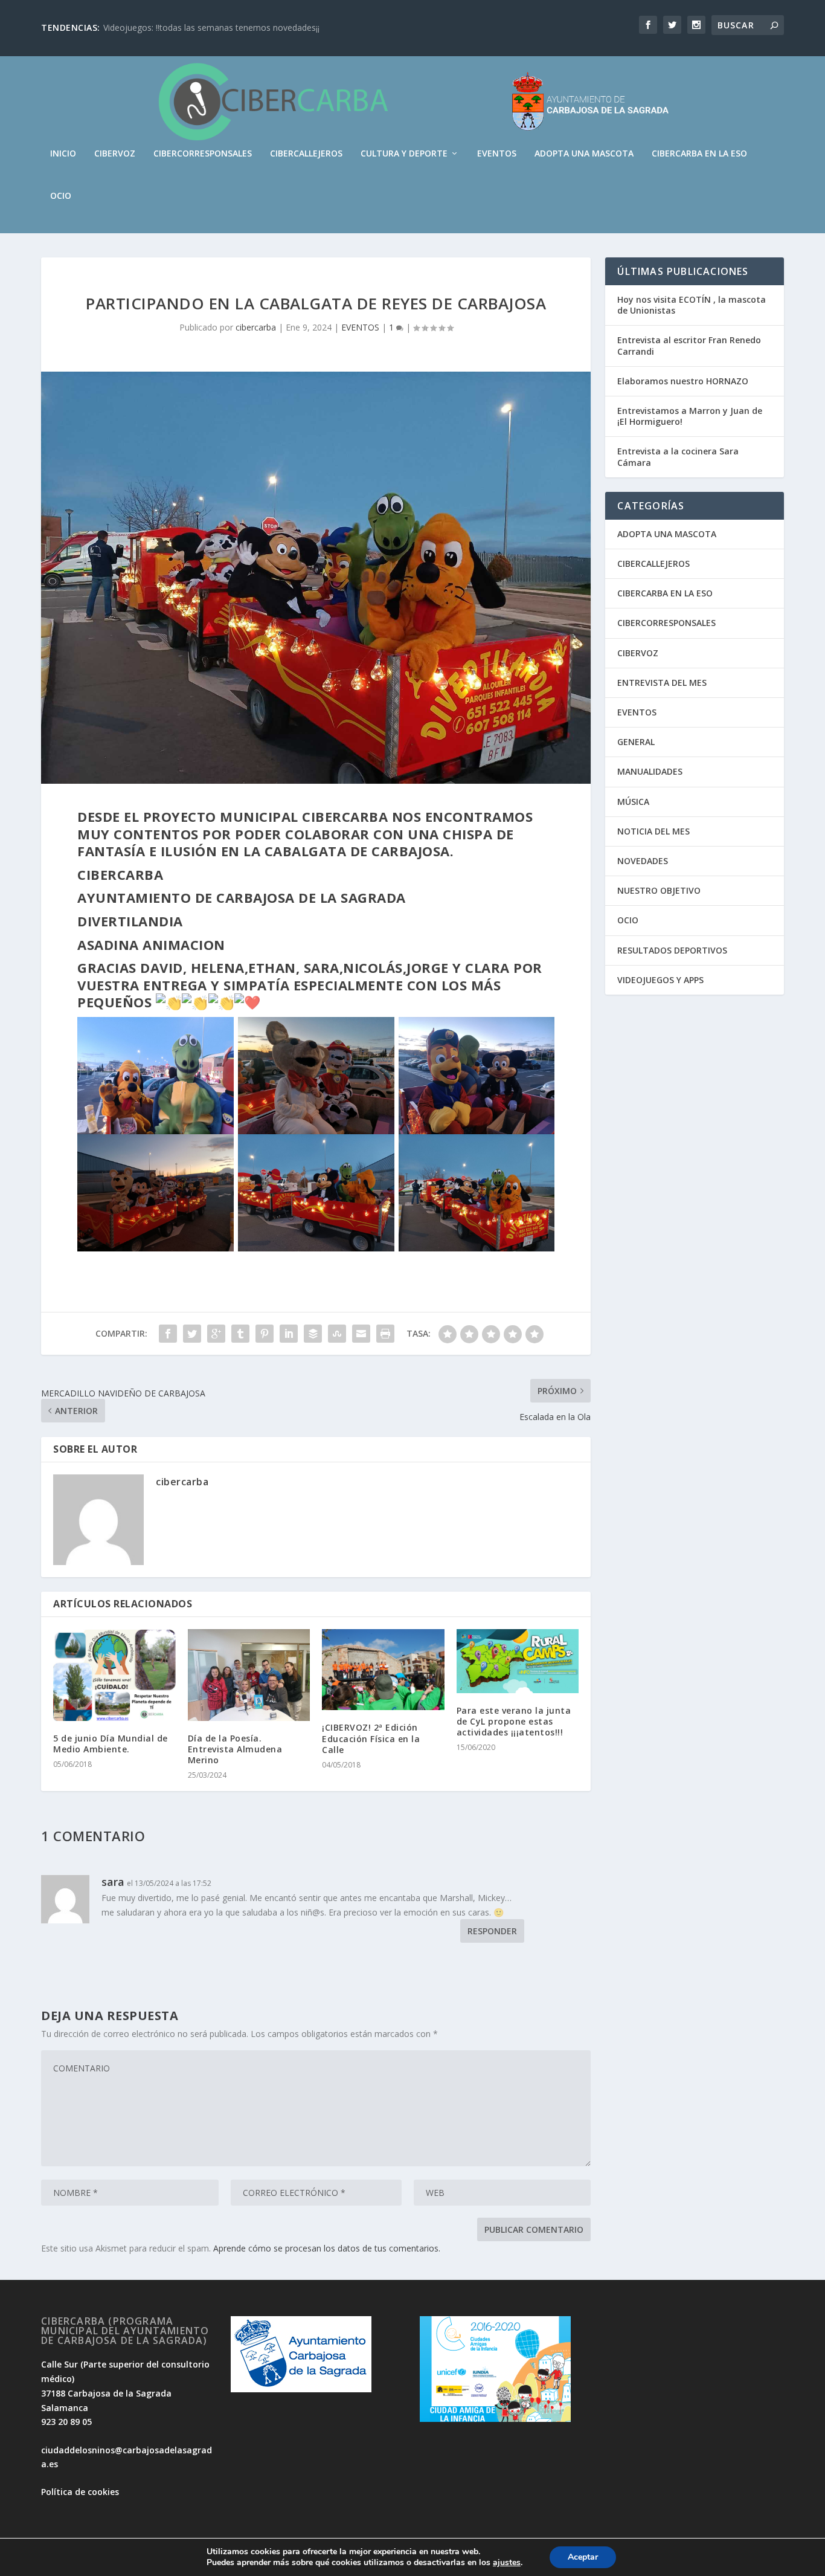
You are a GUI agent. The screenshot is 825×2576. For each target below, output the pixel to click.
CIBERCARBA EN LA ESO (699, 154)
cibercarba (256, 327)
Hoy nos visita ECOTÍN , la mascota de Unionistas (692, 305)
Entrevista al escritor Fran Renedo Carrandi (689, 345)
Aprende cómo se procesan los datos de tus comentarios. (327, 2248)
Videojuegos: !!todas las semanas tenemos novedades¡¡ (211, 27)
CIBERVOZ (115, 154)
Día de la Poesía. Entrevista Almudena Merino (235, 1749)
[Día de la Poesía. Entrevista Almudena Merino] (249, 1675)
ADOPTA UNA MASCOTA (584, 154)
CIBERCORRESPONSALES (203, 154)
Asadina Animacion (151, 944)
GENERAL (636, 742)
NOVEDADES (643, 861)
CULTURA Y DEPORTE (404, 154)
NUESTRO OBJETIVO (659, 890)
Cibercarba (120, 874)
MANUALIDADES (650, 771)
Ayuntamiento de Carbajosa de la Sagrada (242, 897)
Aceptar (583, 2557)
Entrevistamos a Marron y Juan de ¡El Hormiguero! (690, 416)
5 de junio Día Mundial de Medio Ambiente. (111, 1744)
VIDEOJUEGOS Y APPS (660, 980)
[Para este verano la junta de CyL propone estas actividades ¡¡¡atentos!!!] (518, 1661)
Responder (492, 1931)
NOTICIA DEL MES (653, 831)
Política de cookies (80, 2492)
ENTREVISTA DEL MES (662, 683)
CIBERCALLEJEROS (306, 154)
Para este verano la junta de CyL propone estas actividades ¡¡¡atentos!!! (514, 1721)
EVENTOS (497, 154)
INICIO (63, 154)
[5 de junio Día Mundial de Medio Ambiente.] (114, 1675)
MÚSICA (633, 802)
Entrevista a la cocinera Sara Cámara (678, 457)
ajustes (507, 2563)
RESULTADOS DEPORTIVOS (672, 950)
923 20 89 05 (66, 2422)
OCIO (61, 196)
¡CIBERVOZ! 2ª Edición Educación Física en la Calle (371, 1738)
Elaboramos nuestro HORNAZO (683, 381)
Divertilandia (130, 921)
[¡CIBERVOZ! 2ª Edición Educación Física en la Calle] (383, 1670)
